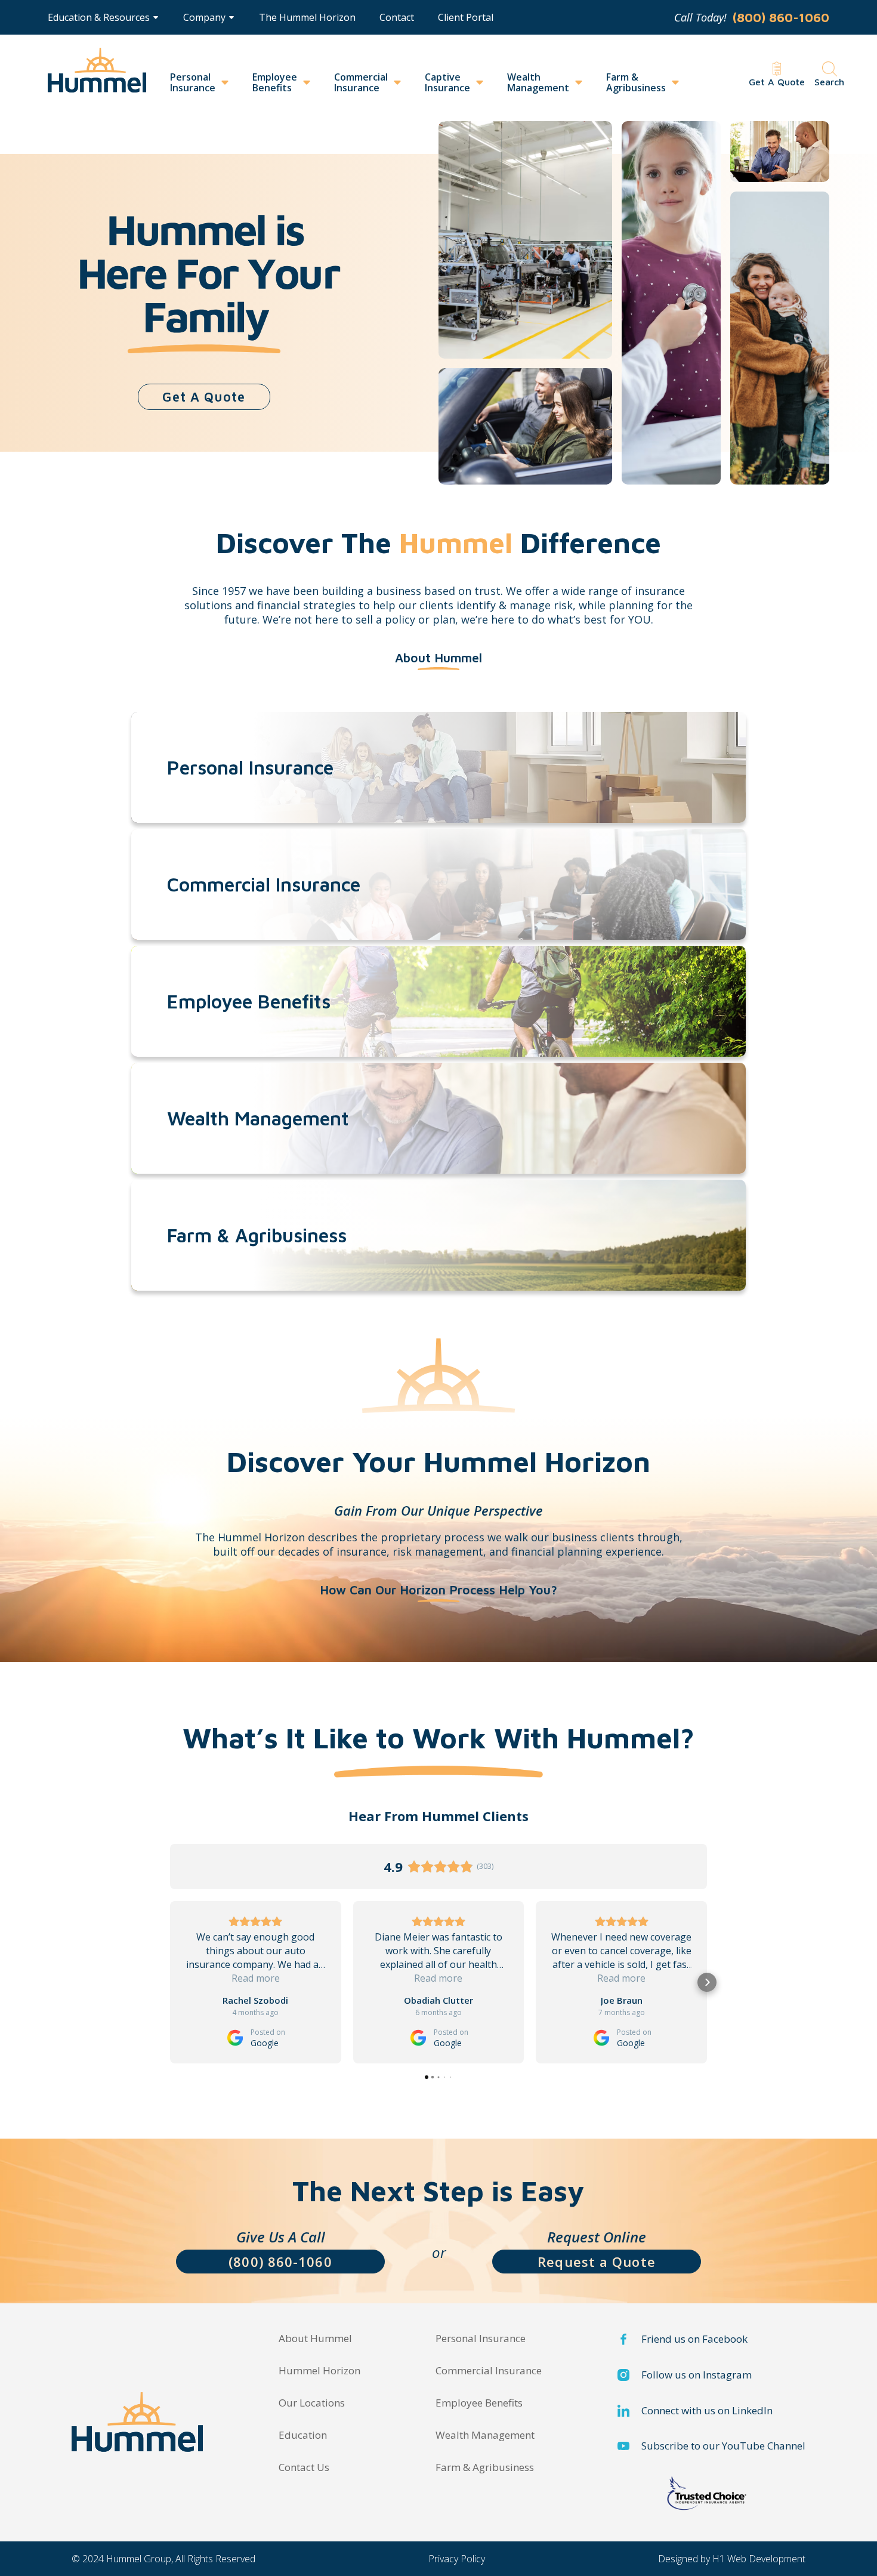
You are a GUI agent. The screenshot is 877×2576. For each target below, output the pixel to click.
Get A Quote (204, 397)
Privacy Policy (457, 2559)
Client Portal (466, 17)
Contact (397, 17)
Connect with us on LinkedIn (707, 2411)
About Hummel (315, 2339)
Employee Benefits (275, 82)
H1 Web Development (759, 2559)
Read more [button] (256, 1978)
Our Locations (312, 2403)
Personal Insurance (193, 82)
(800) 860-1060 (280, 2262)
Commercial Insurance (361, 82)
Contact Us (304, 2467)
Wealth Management (538, 82)
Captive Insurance (447, 82)
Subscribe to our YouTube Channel (723, 2446)
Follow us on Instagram (697, 2375)
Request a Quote (597, 2262)
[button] (103, 17)
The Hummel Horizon (307, 17)
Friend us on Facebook (694, 2339)
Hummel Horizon (319, 2371)
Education (303, 2435)
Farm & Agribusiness (636, 82)
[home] (97, 76)
